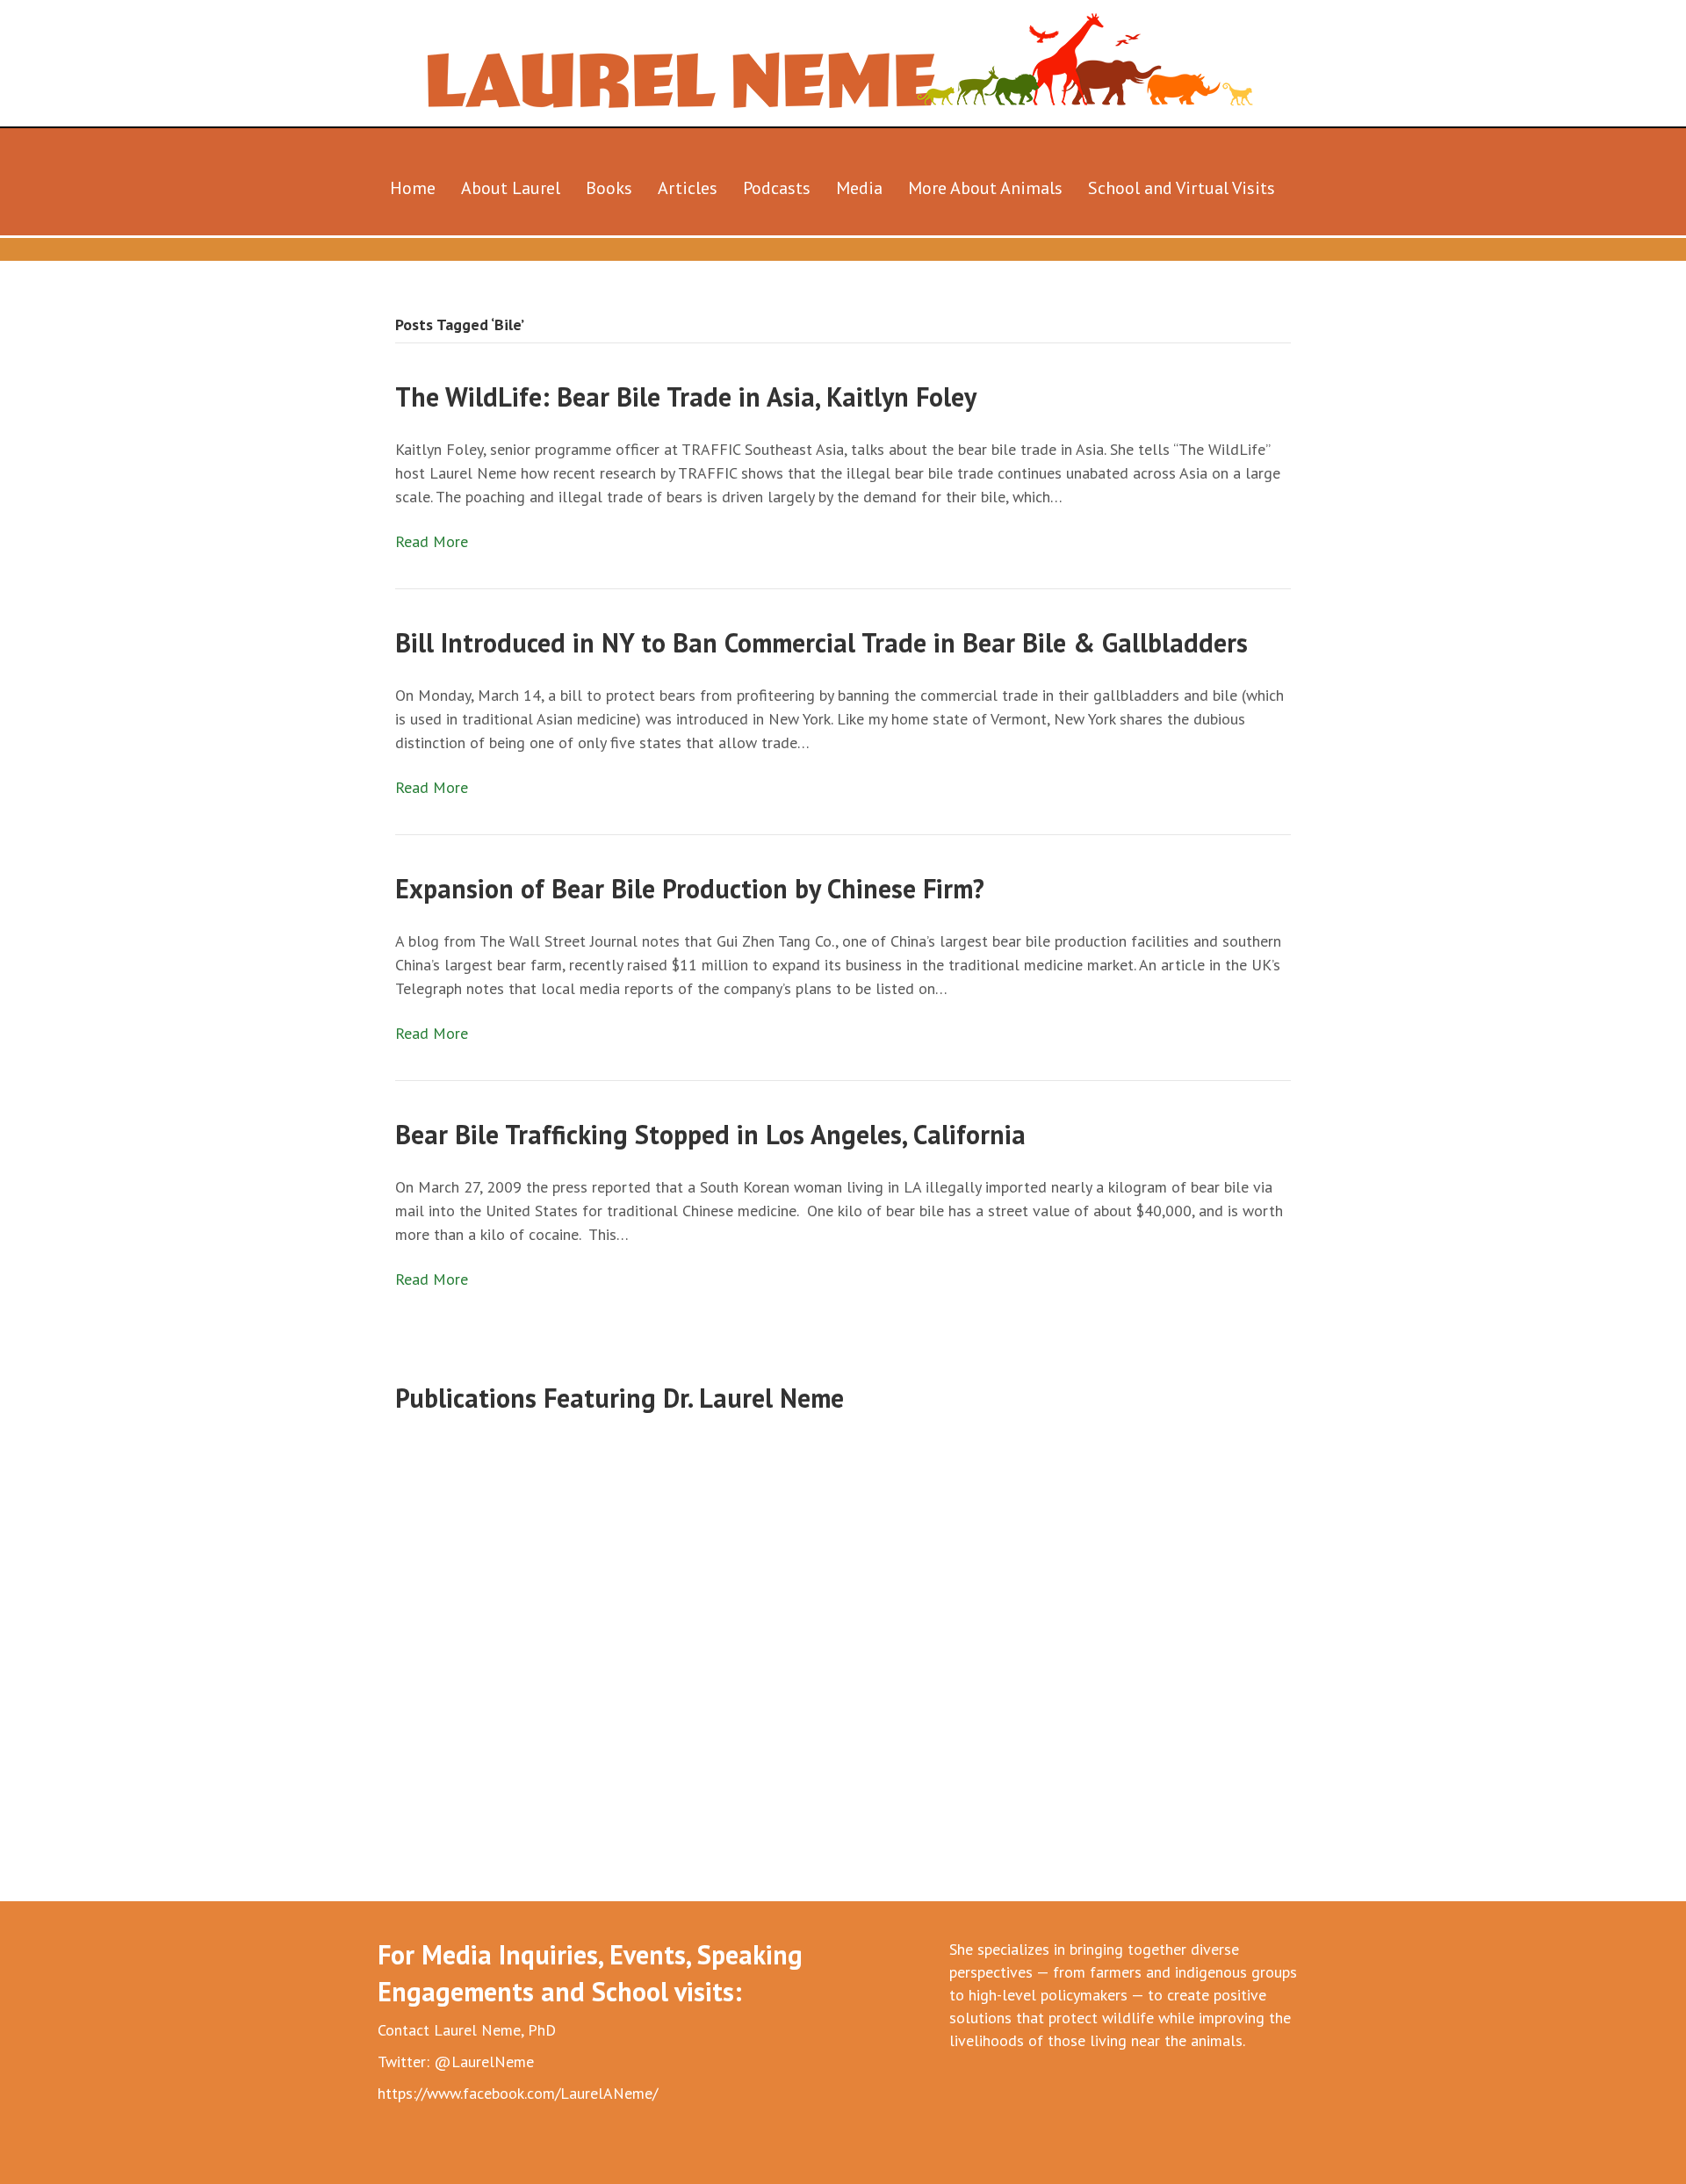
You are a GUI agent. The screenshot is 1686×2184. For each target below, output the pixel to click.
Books (609, 188)
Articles (688, 188)
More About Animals (985, 188)
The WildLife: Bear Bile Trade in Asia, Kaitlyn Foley (686, 396)
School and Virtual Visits (1182, 188)
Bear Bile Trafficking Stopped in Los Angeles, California (710, 1134)
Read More (432, 541)
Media (859, 188)
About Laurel (511, 188)
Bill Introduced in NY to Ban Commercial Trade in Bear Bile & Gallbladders (821, 642)
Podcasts (777, 188)
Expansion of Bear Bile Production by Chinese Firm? (690, 888)
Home (413, 188)
